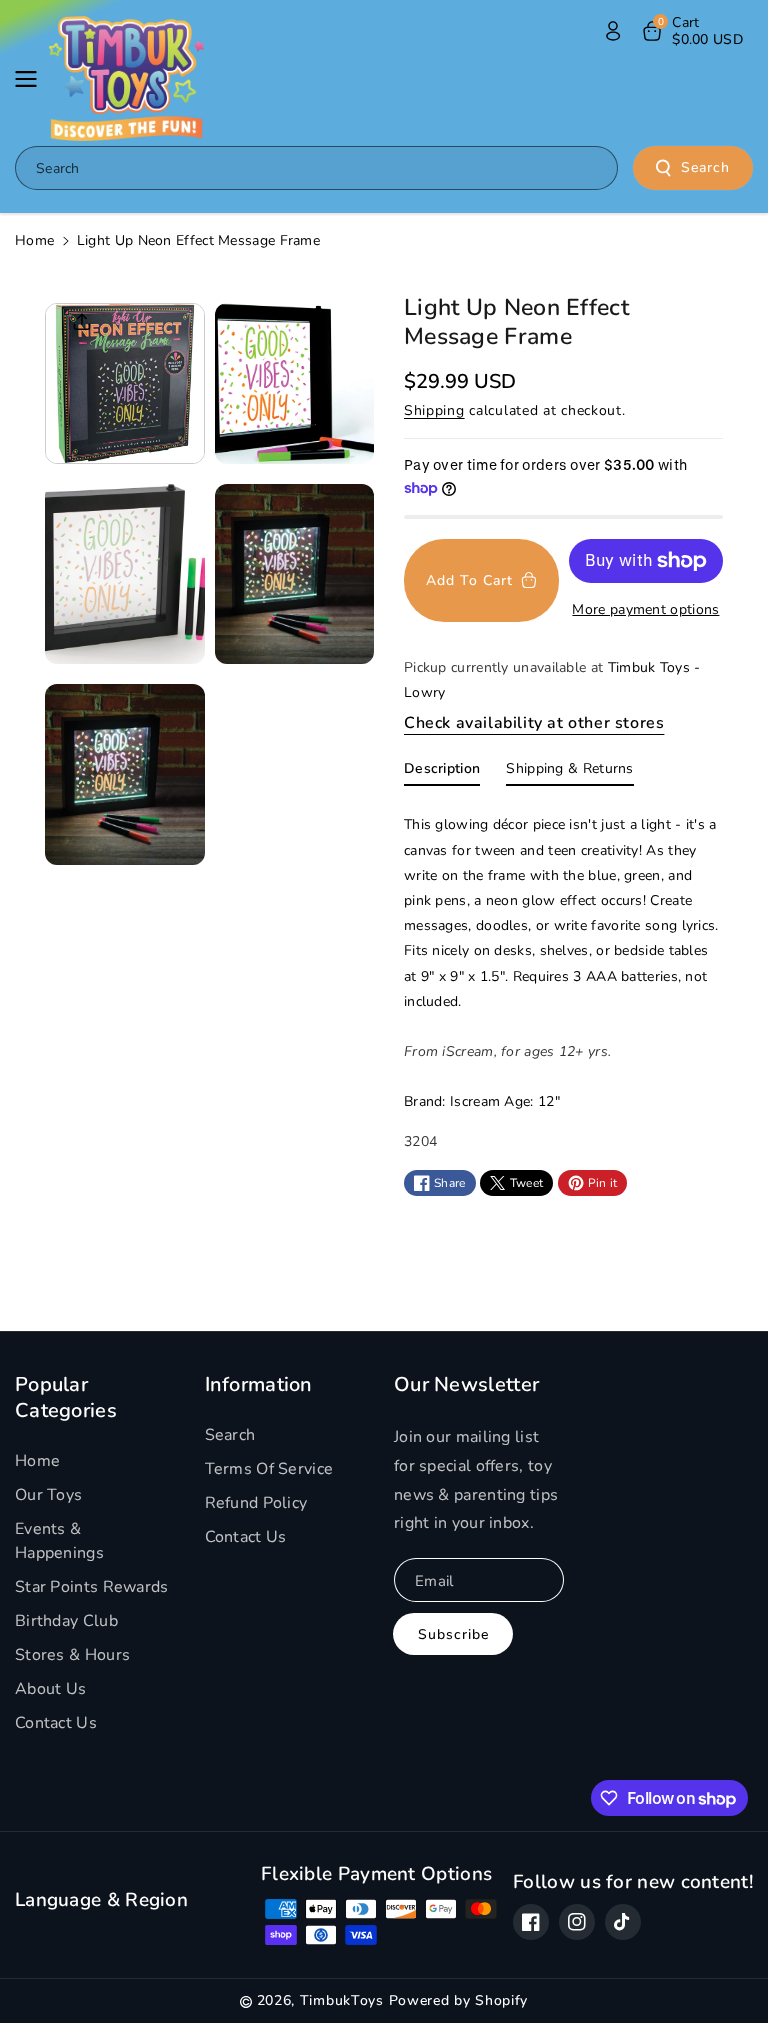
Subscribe (453, 1634)
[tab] (442, 773)
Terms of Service (269, 1469)
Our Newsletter (466, 1385)
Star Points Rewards (92, 1587)
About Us (50, 1689)
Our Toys (48, 1495)
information (259, 1385)
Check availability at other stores (534, 723)
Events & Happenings (59, 1541)
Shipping (434, 410)
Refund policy (256, 1503)
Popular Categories (66, 1397)
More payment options (645, 609)
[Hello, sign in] (613, 31)
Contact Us (56, 1723)
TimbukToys (342, 2000)
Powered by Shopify (459, 2000)
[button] (32, 79)
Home (34, 240)
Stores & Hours (72, 1655)
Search (705, 167)
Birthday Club (66, 1621)
